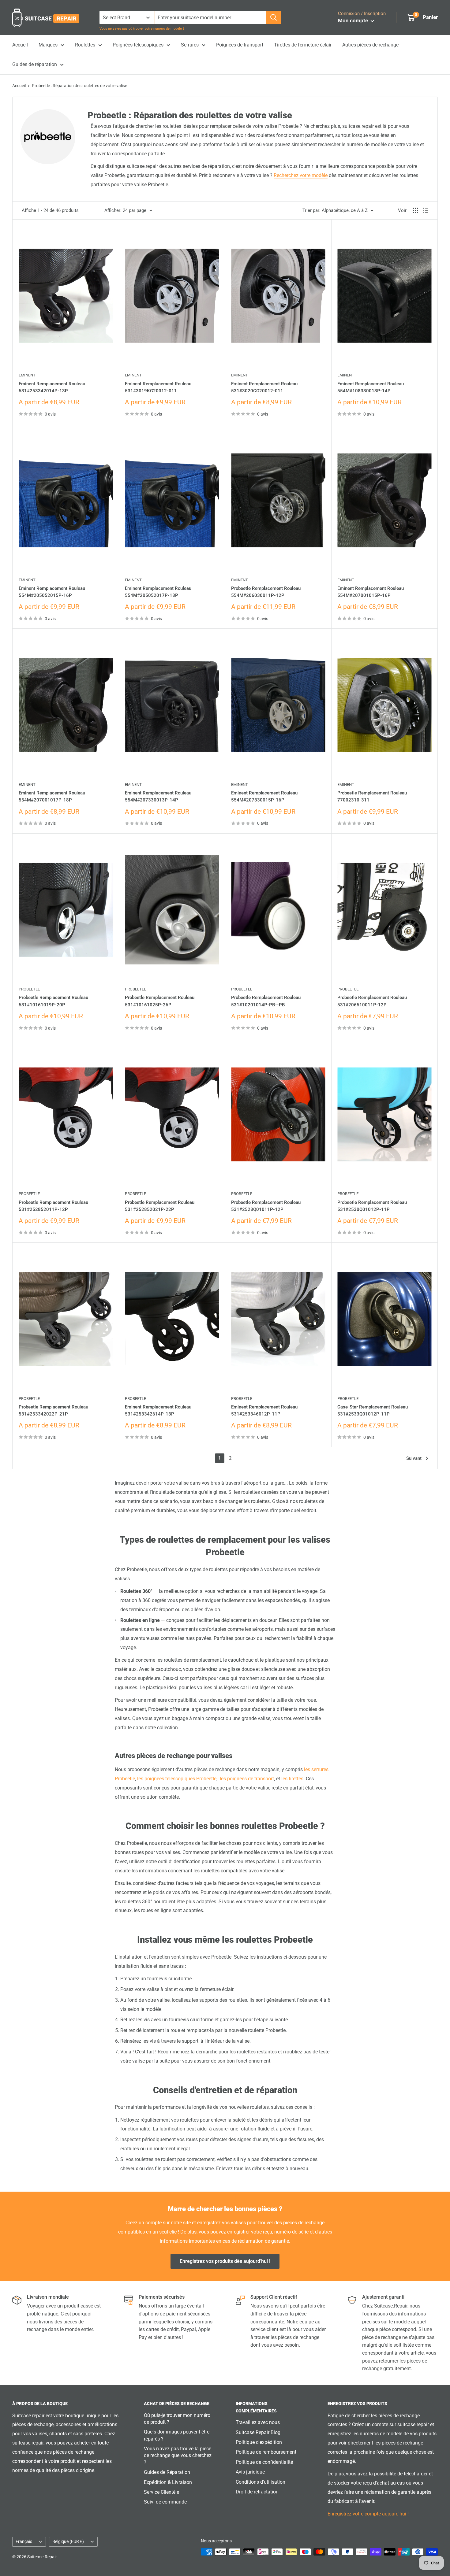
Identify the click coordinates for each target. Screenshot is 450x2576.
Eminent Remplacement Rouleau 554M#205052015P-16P (52, 592)
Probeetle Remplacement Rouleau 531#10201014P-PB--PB (266, 1001)
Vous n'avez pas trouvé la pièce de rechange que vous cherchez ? (178, 2456)
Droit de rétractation (257, 2492)
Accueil (20, 45)
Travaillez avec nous (258, 2422)
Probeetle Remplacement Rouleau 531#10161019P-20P (53, 1001)
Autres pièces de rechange (370, 45)
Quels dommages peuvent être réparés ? (177, 2435)
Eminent (27, 375)
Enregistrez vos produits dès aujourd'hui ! (225, 2261)
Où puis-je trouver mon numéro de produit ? (177, 2419)
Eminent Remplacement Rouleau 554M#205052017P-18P (158, 592)
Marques (48, 45)
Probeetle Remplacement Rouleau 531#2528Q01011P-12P (266, 1206)
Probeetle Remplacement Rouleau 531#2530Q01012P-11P (372, 1206)
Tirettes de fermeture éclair (303, 45)
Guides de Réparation (167, 2472)
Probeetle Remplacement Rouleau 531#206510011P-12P (372, 1001)
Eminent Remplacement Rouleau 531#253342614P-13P (158, 1410)
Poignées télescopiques (138, 45)
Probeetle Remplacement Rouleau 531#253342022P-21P (53, 1410)
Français (24, 2541)
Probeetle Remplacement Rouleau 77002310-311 (372, 796)
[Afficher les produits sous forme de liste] (426, 210)
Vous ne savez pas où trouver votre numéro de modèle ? (142, 29)
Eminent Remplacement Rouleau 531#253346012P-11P (264, 1410)
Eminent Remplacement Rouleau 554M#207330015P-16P (264, 796)
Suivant (414, 1458)
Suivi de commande (165, 2502)
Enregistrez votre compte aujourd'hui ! (368, 2514)
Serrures (190, 45)
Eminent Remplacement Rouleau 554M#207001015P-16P (371, 592)
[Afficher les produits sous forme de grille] (415, 210)
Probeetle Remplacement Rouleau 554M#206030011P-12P (266, 592)
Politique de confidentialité (264, 2462)
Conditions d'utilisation (261, 2482)
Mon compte (354, 20)
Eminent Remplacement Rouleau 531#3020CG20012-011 (264, 387)
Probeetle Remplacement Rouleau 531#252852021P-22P (160, 1206)
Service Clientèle (161, 2492)
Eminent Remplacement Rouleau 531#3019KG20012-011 (158, 387)
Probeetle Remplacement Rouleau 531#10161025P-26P (160, 1001)
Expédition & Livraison (168, 2482)
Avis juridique (250, 2472)
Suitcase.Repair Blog (258, 2432)
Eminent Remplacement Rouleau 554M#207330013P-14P (158, 796)
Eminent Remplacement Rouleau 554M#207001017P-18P (52, 796)
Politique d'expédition (259, 2442)
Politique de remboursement (266, 2452)
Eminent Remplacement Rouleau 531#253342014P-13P (52, 387)
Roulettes (85, 45)
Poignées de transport (240, 45)
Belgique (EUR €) (68, 2541)
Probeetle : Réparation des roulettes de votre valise (79, 86)
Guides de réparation (35, 64)
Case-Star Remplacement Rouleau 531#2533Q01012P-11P (373, 1410)
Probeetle (29, 989)
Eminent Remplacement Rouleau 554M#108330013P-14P (371, 387)
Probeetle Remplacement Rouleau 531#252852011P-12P (53, 1206)
